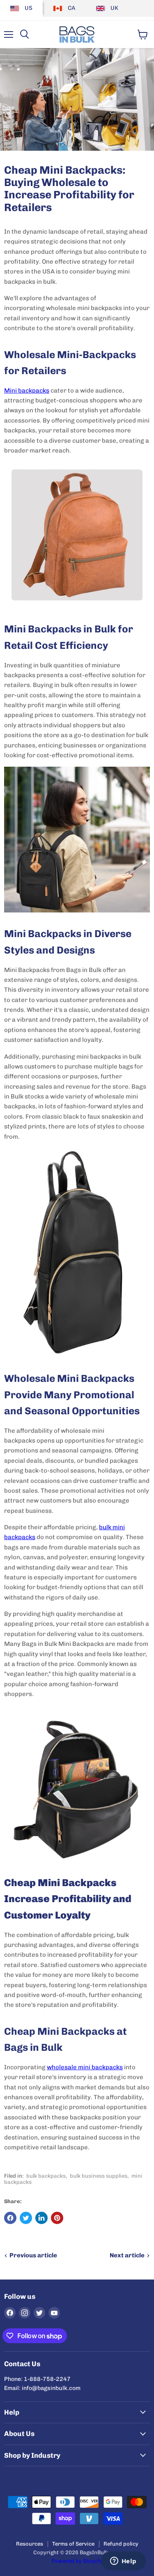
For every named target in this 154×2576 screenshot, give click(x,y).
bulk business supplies (99, 2176)
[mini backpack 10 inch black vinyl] (77, 1253)
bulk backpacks (46, 2176)
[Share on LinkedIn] (41, 2218)
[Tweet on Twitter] (26, 2218)
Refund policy (121, 2544)
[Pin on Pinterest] (57, 2218)
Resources (30, 2544)
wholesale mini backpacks (85, 2067)
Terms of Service (73, 2544)
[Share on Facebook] (10, 2218)
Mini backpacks (27, 391)
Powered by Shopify (77, 2561)
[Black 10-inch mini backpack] (77, 1789)
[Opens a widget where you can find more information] (123, 2562)
